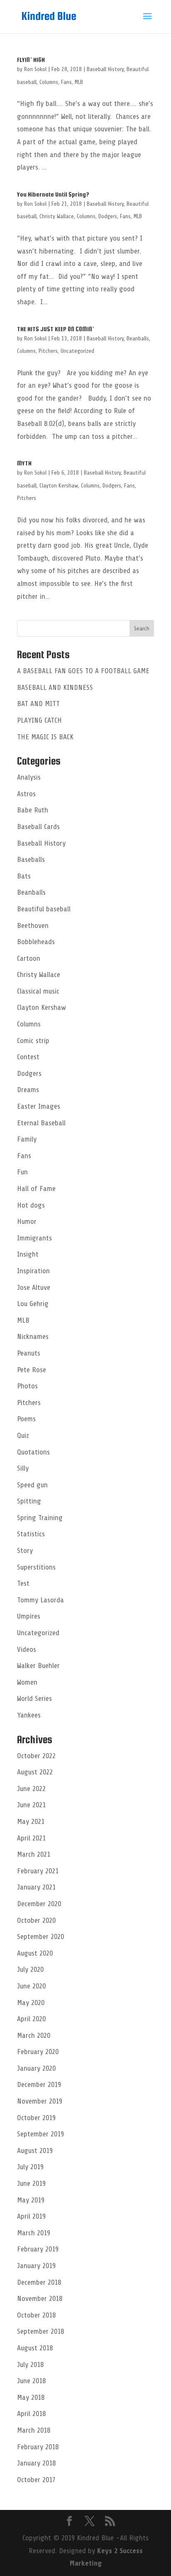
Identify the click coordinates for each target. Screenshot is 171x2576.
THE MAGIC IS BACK (45, 737)
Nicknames (33, 1336)
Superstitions (36, 1567)
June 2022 (31, 1789)
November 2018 (40, 2298)
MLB (79, 82)
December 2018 (39, 2282)
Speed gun (32, 1485)
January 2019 (36, 2266)
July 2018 (30, 2364)
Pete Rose (32, 1370)
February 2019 (38, 2249)
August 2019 (35, 2150)
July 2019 (30, 2167)
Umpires (29, 1616)
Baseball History (105, 69)
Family (27, 1139)
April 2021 (31, 1838)
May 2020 (31, 2003)
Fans (66, 82)
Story (25, 1550)
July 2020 (30, 1969)
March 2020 (34, 2035)
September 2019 (40, 2134)
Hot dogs (31, 1205)
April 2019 (31, 2216)
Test (23, 1583)
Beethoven (33, 925)
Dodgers (108, 216)
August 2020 (35, 1953)
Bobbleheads (36, 942)
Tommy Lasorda (40, 1600)
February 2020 (38, 2052)
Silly (23, 1468)
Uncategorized (77, 351)
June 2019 (31, 2183)
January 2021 (36, 1887)
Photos (27, 1386)
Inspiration (33, 1271)
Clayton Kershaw (59, 486)
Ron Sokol (35, 69)
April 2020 (31, 2019)
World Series (34, 1698)
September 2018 (40, 2331)
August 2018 (35, 2348)
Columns (49, 82)
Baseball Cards (38, 827)
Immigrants (34, 1238)
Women (27, 1682)
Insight (28, 1254)
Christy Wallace (57, 216)
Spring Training (40, 1518)
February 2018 (38, 2447)
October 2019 (36, 2118)
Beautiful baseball (44, 909)
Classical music (38, 991)
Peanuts (29, 1353)
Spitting (29, 1501)
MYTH (24, 463)
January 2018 (36, 2463)
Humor (27, 1221)
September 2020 (40, 1936)
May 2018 (31, 2397)
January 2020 (36, 2068)
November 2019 (40, 2101)
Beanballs (138, 338)
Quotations (33, 1452)
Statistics (31, 1534)
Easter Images (39, 1106)
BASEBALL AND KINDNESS (55, 687)
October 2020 (36, 1920)
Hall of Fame (36, 1188)
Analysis (29, 777)
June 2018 (31, 2381)
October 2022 (36, 1756)
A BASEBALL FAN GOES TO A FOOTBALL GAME (83, 671)
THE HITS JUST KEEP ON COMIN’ (56, 329)
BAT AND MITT (38, 704)
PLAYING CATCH (39, 720)
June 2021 (31, 1805)
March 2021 (34, 1854)
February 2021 (38, 1871)
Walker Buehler (38, 1666)
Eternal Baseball (41, 1123)
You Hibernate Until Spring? (53, 194)
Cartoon (29, 958)
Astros (26, 794)
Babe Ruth (33, 810)
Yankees (29, 1715)
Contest (28, 1057)
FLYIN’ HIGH (31, 60)
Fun (22, 1172)
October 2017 (36, 2480)
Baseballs (31, 859)
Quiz (23, 1435)
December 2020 (39, 1904)
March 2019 (34, 2233)
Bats (24, 876)
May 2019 (31, 2200)
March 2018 (34, 2430)
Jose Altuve (34, 1287)
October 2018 (36, 2315)
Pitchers (48, 351)
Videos (27, 1649)
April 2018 (31, 2414)
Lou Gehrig (33, 1304)
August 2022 (35, 1772)
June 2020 (31, 1986)
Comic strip (33, 1041)
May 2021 (31, 1821)
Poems (26, 1419)
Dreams (28, 1090)
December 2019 (39, 2084)
